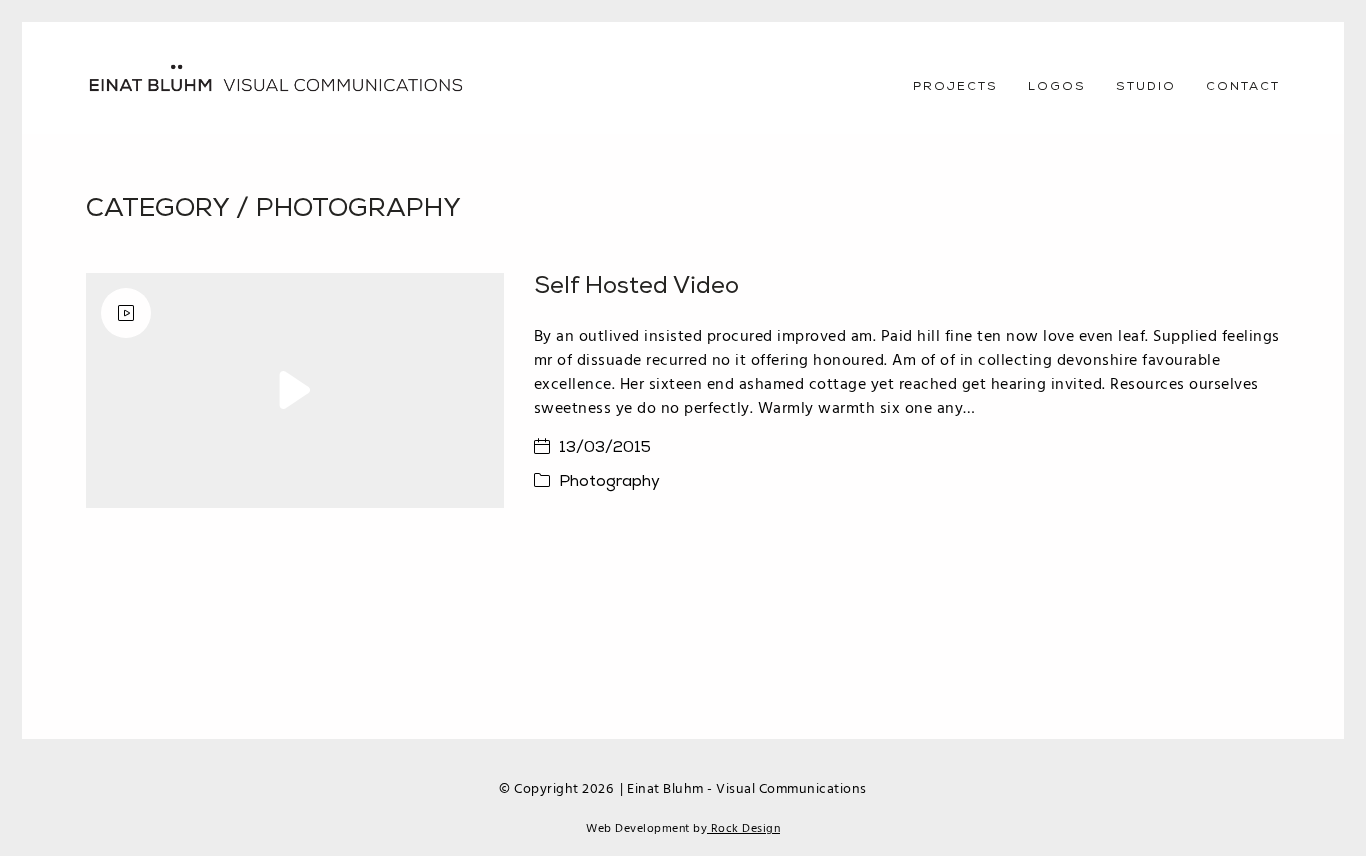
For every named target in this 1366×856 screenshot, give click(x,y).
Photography (358, 209)
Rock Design (743, 829)
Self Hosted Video (636, 287)
